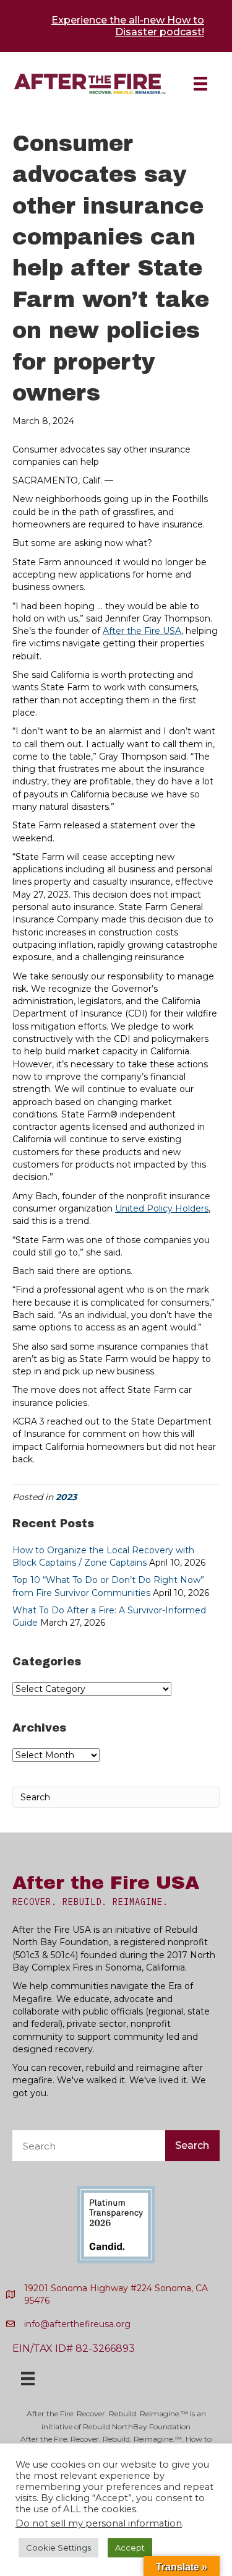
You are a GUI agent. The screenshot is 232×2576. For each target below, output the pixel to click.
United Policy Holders (162, 1208)
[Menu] (200, 84)
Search (192, 2145)
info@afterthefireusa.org (77, 2324)
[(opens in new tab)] (116, 2224)
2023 (66, 1497)
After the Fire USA (142, 631)
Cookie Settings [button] (58, 2548)
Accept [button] (130, 2548)
